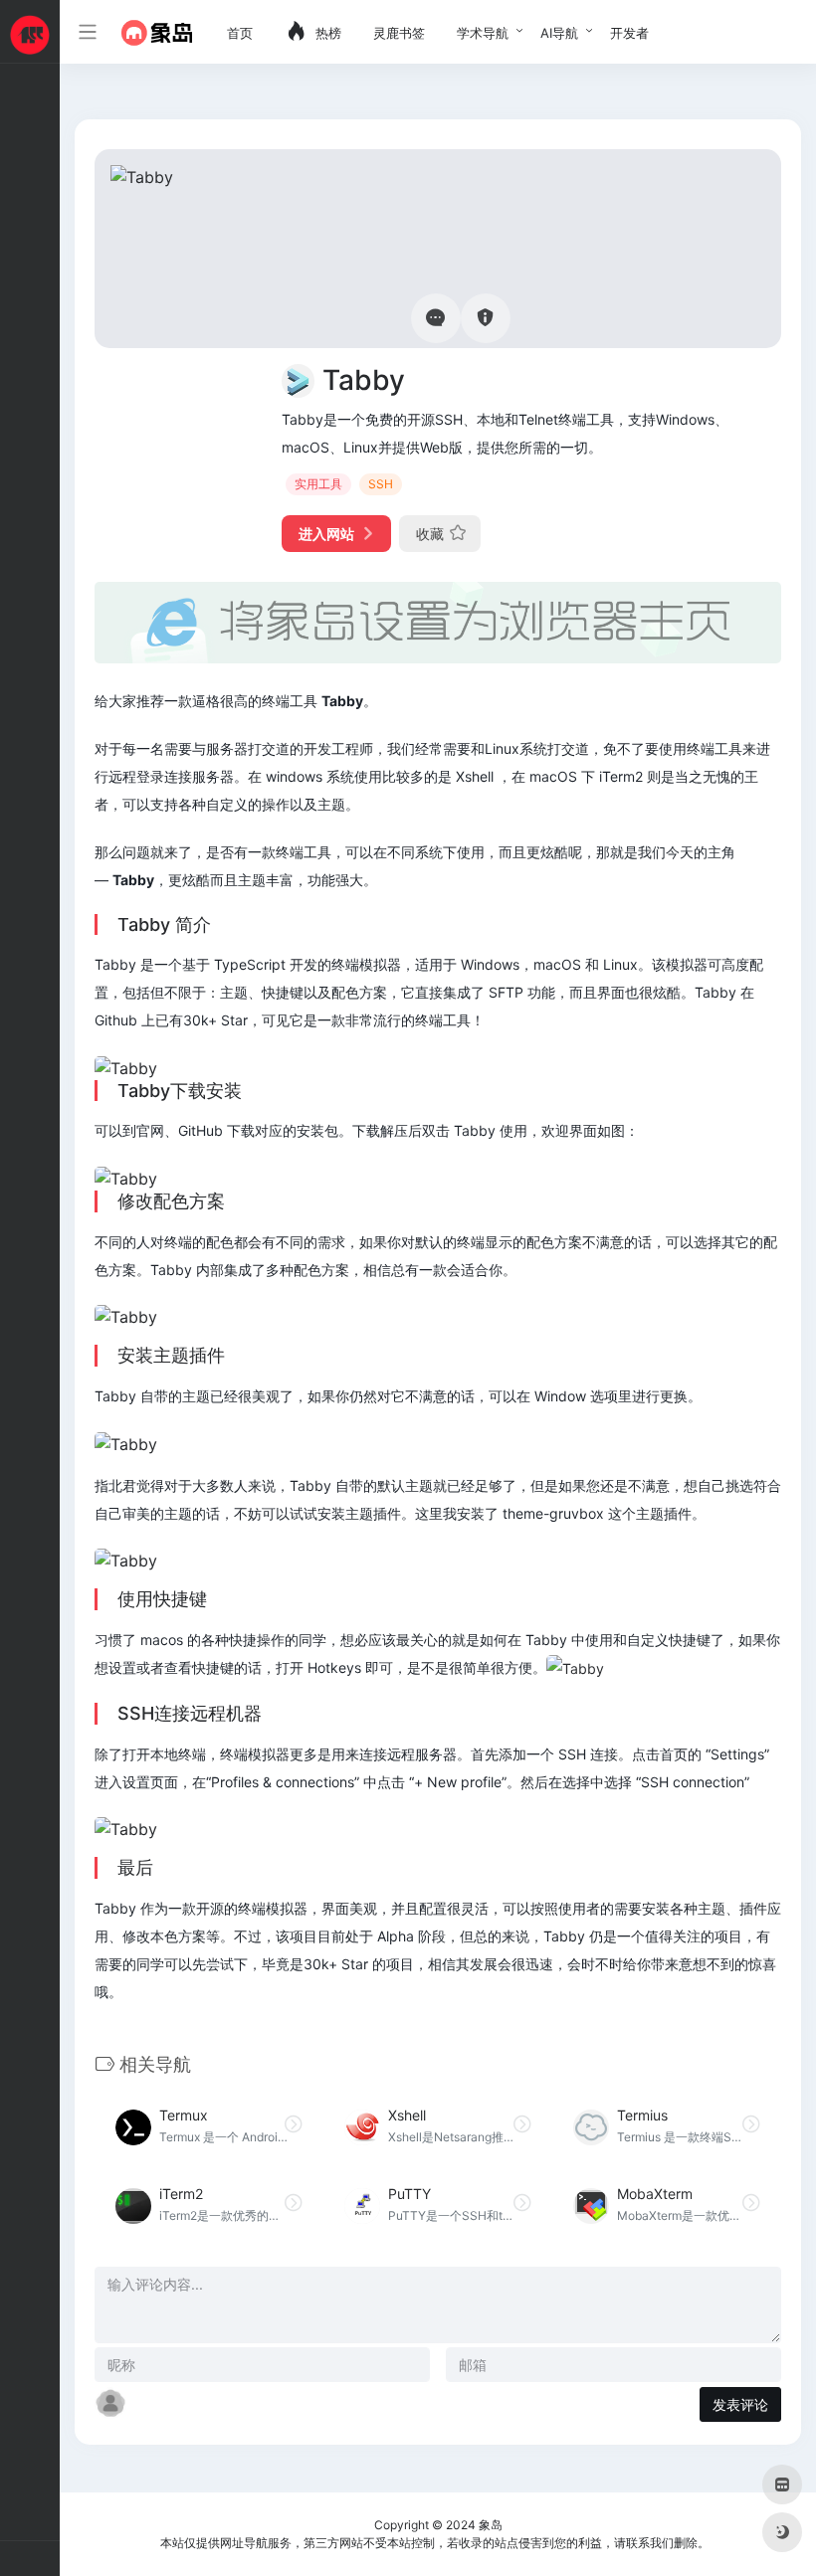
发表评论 (740, 2404)
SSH (381, 484)
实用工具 (318, 484)
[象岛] (157, 32)
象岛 (491, 2525)
